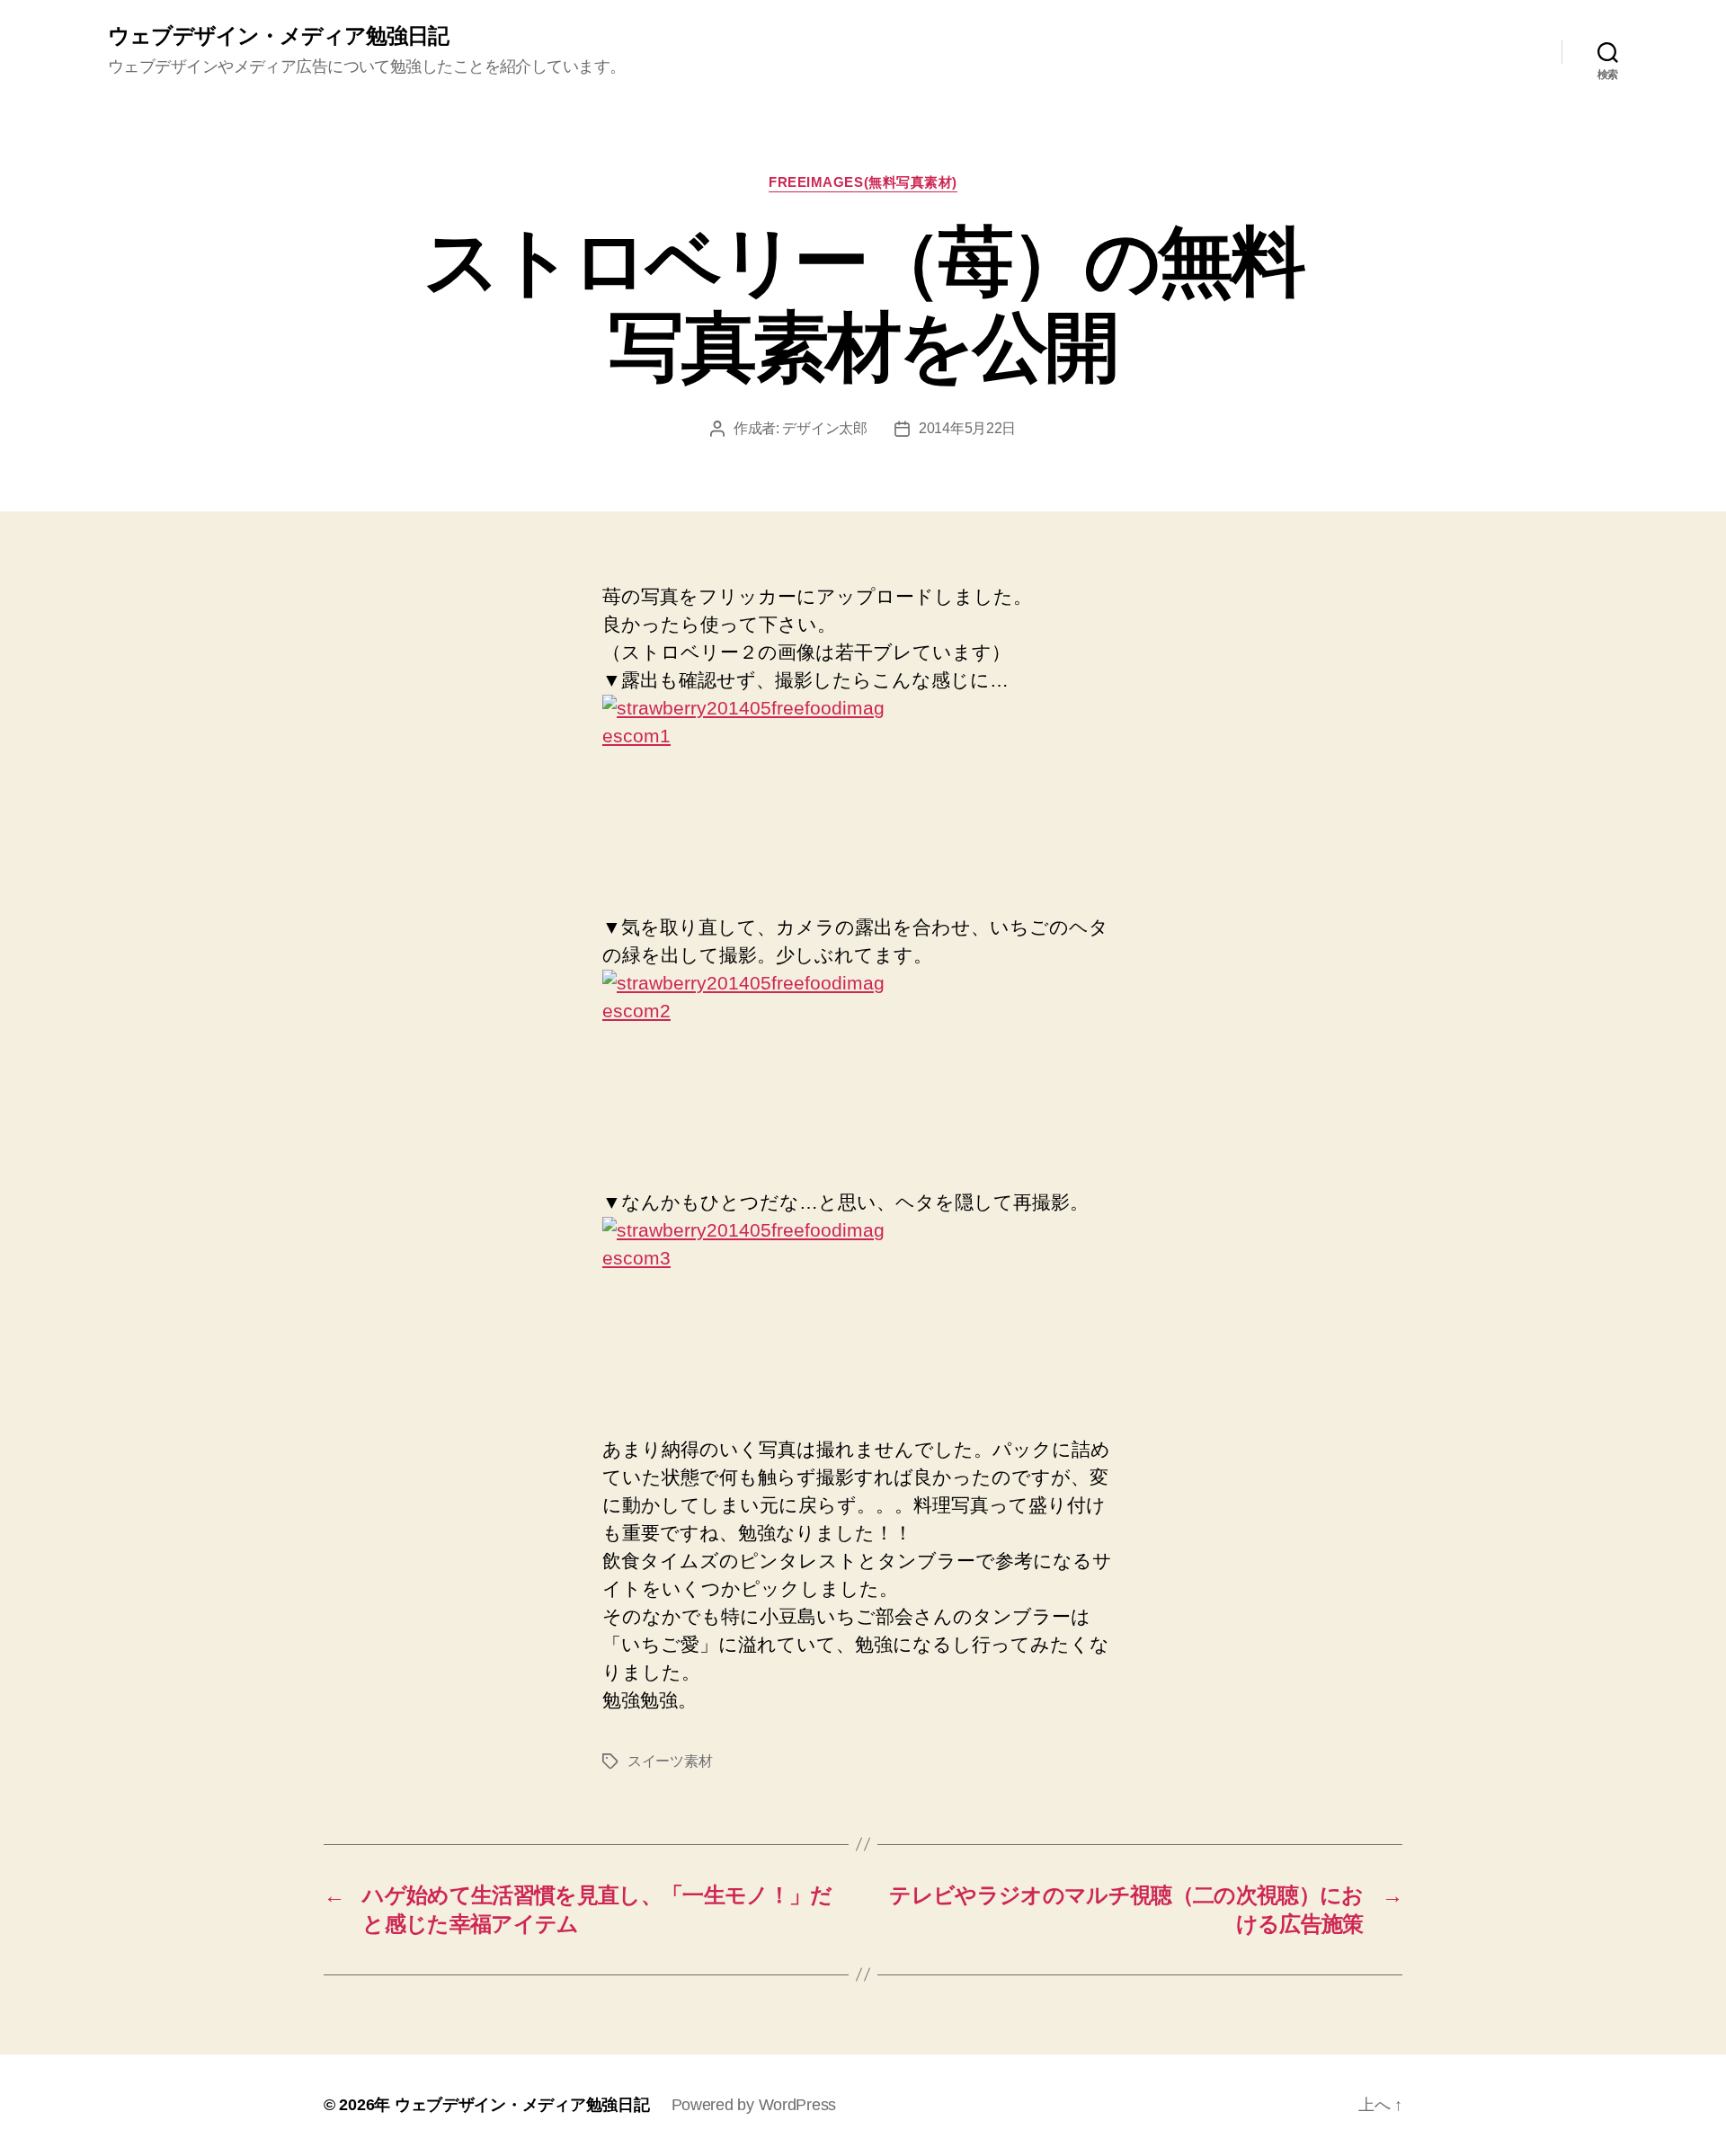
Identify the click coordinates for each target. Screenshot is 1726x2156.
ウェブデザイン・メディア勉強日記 (278, 36)
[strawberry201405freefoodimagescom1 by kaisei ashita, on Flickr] (863, 790)
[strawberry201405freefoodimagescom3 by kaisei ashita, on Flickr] (863, 1313)
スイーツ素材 (670, 1761)
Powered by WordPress (754, 2105)
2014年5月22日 (967, 428)
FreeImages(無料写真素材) (863, 182)
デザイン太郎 (824, 428)
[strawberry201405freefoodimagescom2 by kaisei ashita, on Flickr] (863, 1065)
